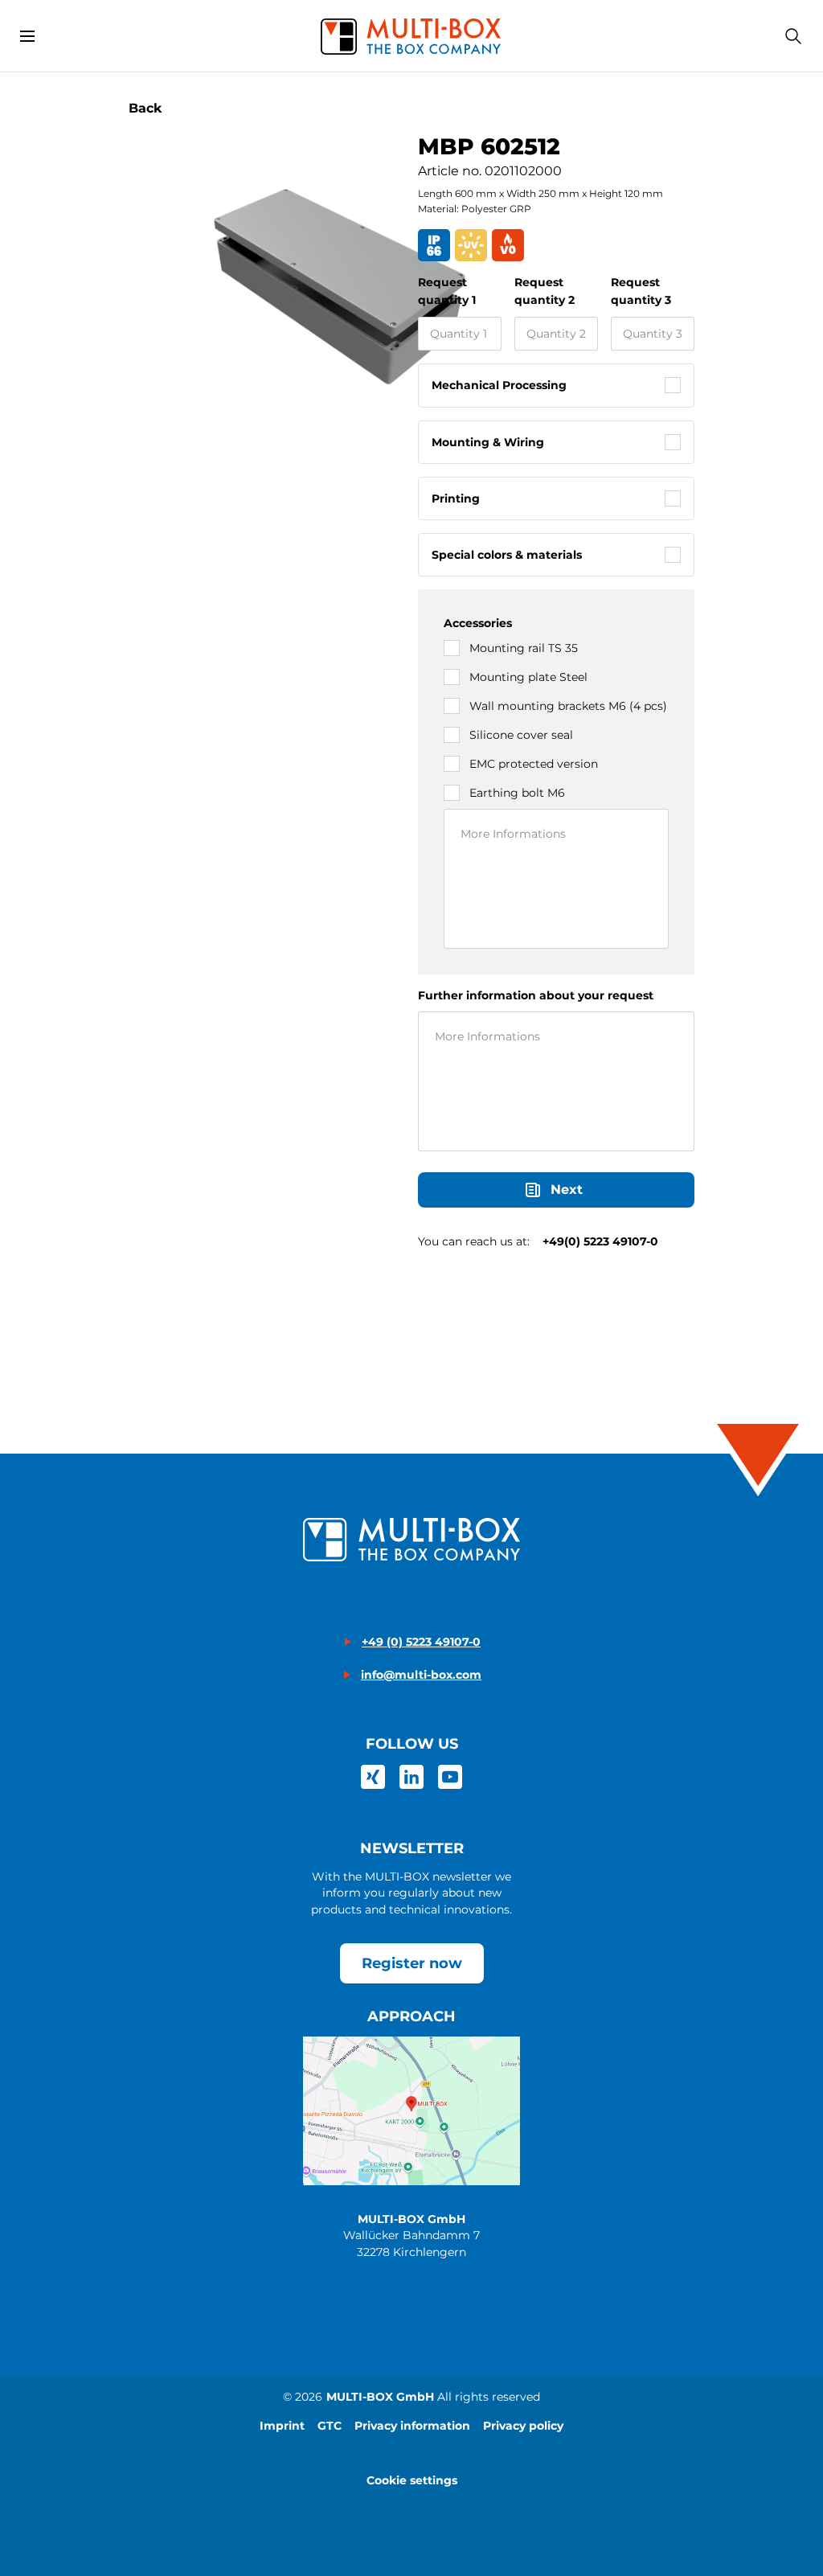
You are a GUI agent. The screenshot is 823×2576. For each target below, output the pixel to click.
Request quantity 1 (447, 291)
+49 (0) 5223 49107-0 (421, 1642)
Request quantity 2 (545, 291)
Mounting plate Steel (528, 677)
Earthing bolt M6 (517, 793)
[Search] (793, 36)
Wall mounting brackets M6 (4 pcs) (568, 706)
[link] (373, 1777)
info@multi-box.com (421, 1675)
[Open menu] (27, 36)
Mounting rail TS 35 (524, 648)
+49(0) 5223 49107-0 (600, 1241)
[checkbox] (673, 385)
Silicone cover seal (521, 735)
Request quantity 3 (641, 291)
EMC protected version (534, 764)
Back (145, 108)
